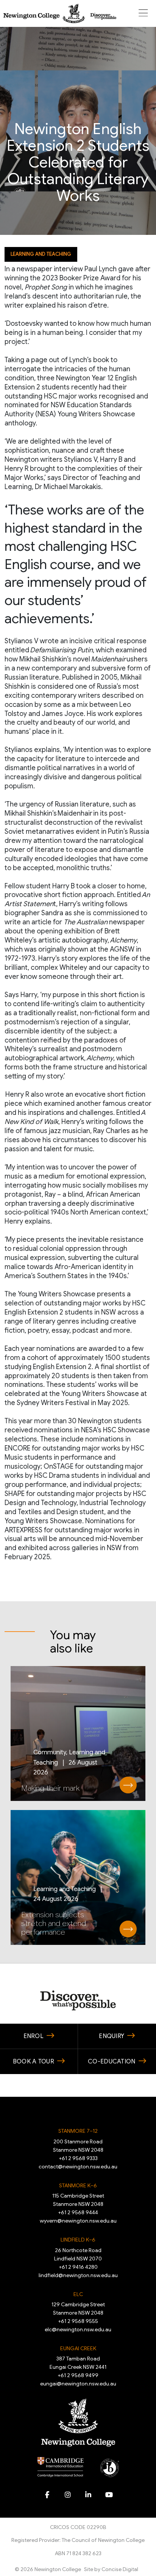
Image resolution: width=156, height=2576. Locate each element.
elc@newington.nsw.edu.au (78, 2329)
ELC (78, 2294)
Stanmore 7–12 (78, 2131)
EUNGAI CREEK (78, 2348)
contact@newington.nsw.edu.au (78, 2166)
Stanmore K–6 (78, 2185)
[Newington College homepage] (60, 13)
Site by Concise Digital (111, 2569)
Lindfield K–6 (78, 2240)
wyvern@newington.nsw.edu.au (78, 2221)
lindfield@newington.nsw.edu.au (78, 2275)
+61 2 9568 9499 (78, 2375)
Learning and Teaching (41, 254)
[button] (143, 13)
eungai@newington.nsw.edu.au (78, 2384)
